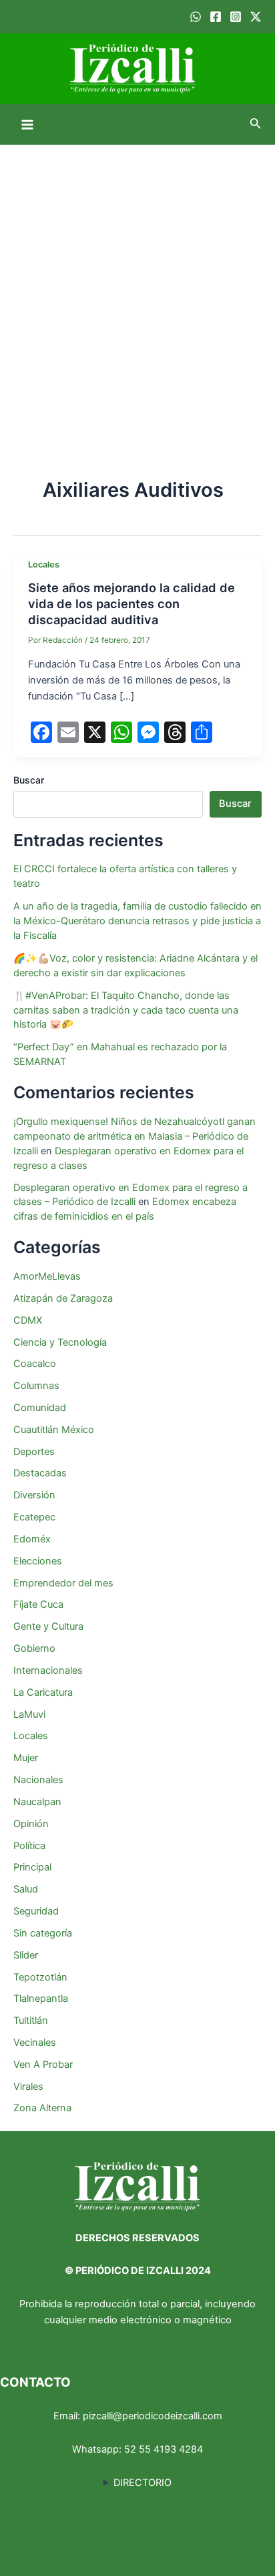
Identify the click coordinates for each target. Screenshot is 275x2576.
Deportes (34, 1452)
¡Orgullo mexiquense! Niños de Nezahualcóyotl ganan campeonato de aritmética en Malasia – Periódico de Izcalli (134, 1136)
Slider (26, 1955)
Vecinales (35, 2043)
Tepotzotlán (40, 1977)
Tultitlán (31, 2021)
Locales (44, 564)
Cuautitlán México (54, 1430)
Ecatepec (34, 1517)
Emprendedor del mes (63, 1583)
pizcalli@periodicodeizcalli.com (153, 2416)
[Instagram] (236, 17)
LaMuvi (29, 1714)
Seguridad (36, 1911)
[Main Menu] (27, 125)
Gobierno (34, 1648)
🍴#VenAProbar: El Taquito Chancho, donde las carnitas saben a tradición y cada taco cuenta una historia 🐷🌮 (126, 1010)
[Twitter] (256, 17)
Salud (26, 1889)
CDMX (28, 1320)
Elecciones (38, 1561)
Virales (28, 2087)
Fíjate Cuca (38, 1604)
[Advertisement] (137, 289)
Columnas (36, 1386)
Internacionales (48, 1670)
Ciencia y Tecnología (60, 1342)
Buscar (29, 780)
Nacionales (38, 1780)
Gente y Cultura (48, 1626)
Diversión (34, 1495)
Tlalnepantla (41, 1999)
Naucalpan (37, 1802)
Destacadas (40, 1473)
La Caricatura (43, 1692)
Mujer (26, 1758)
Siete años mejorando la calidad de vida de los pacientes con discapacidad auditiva (131, 603)
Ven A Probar (43, 2065)
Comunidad (40, 1408)
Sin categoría (43, 1933)
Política (29, 1846)
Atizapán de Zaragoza (63, 1298)
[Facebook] (216, 17)
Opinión (31, 1824)
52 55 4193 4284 (164, 2449)
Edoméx (32, 1539)
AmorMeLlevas (47, 1276)
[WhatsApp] (196, 17)
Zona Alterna (42, 2108)
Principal (32, 1867)
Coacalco (35, 1364)
